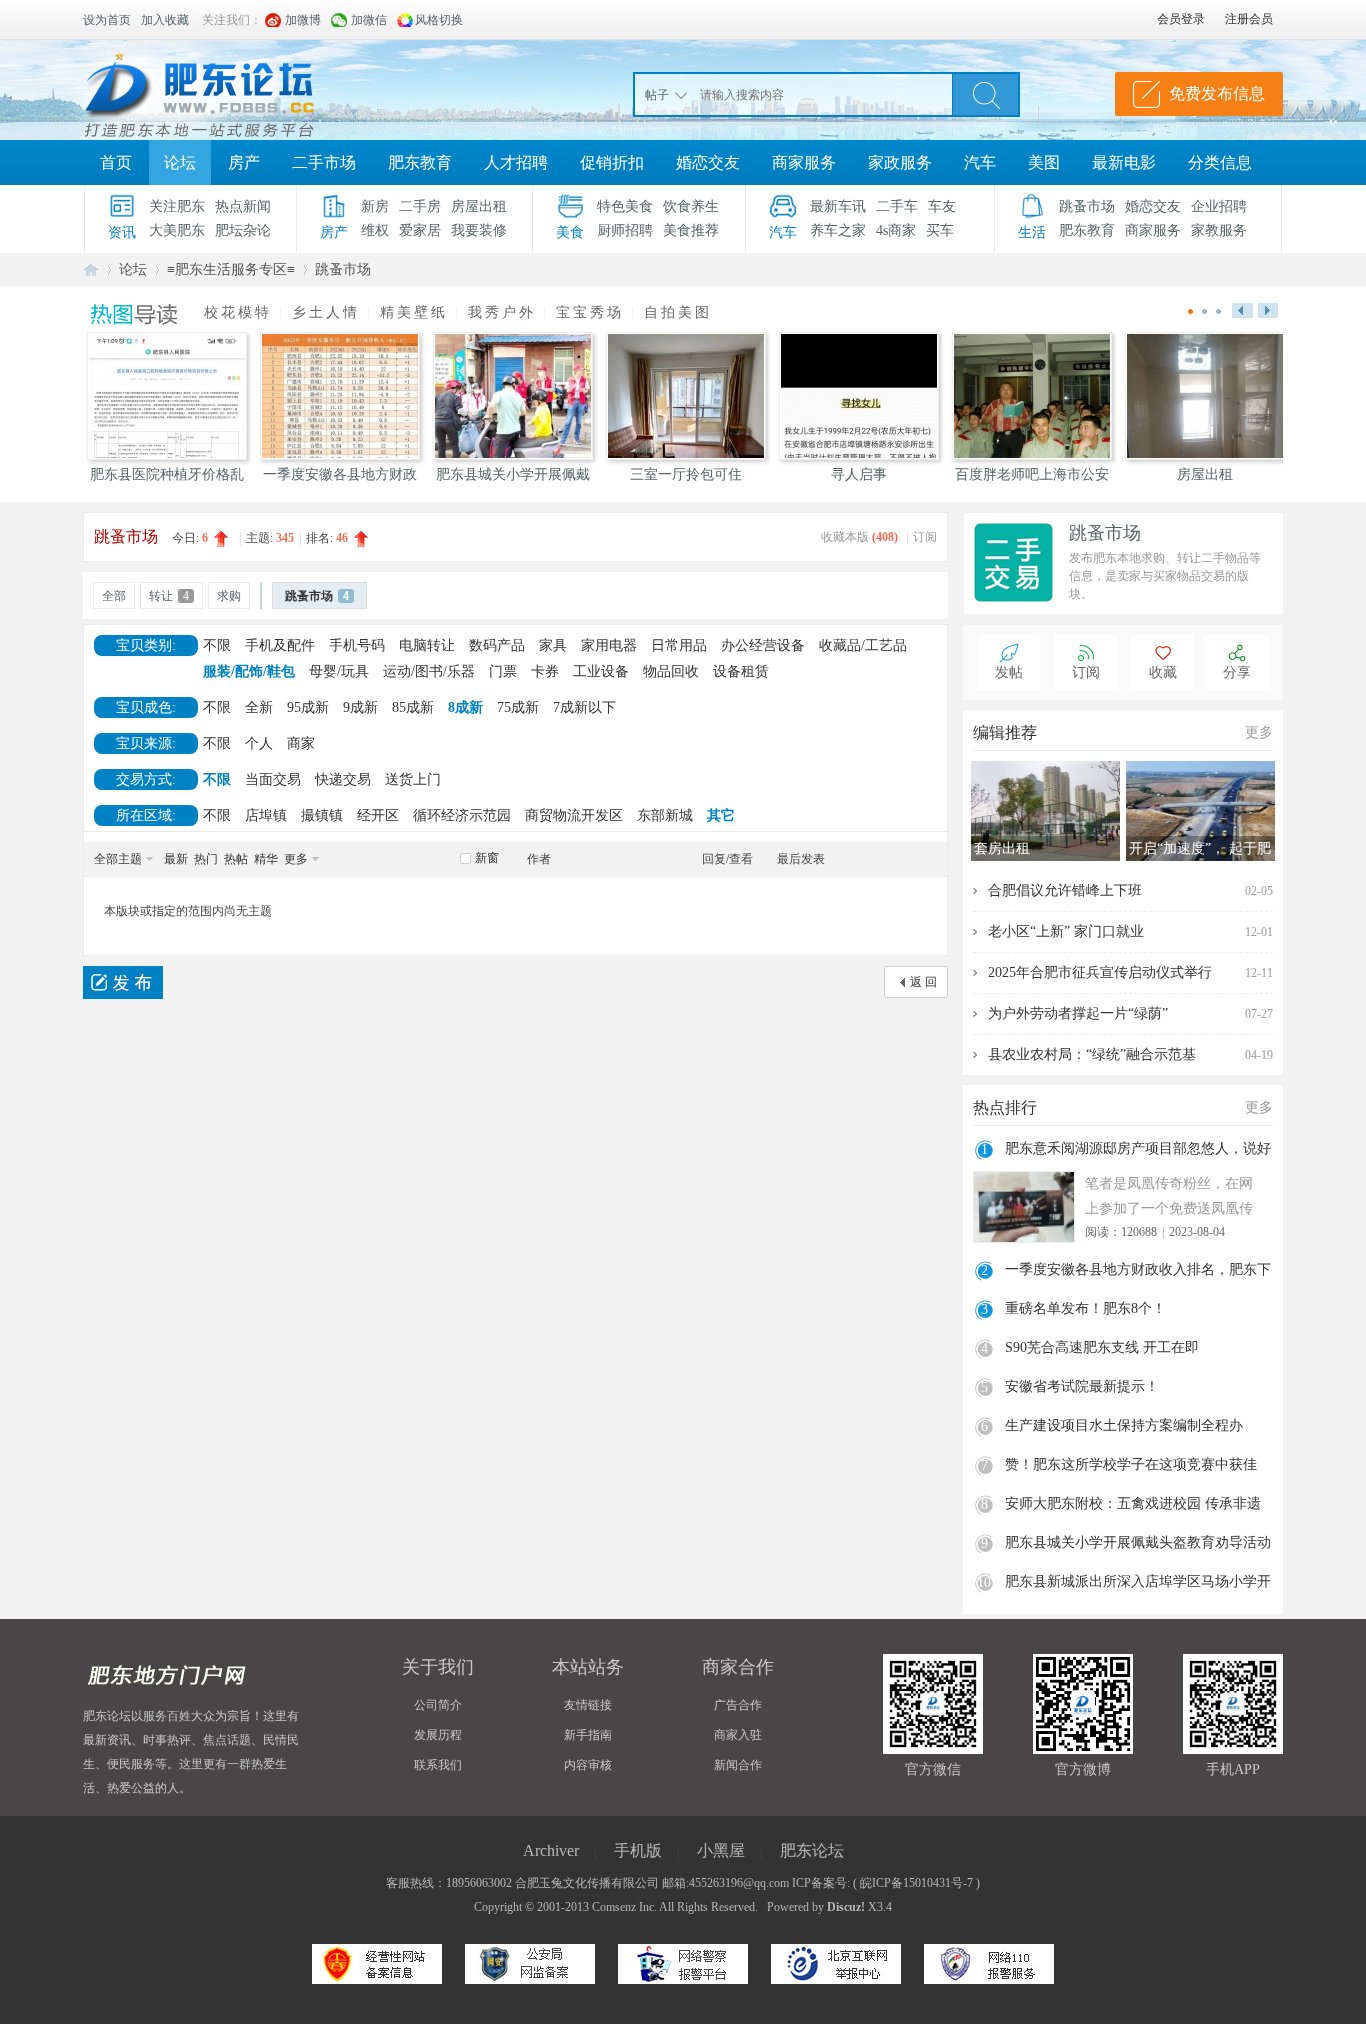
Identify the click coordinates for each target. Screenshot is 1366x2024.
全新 (259, 707)
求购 (229, 596)
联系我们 (438, 1765)
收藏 (1163, 672)
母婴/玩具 (339, 671)
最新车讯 (838, 206)
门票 (503, 671)
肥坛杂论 (243, 230)
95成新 (308, 707)
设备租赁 (741, 671)
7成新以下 (584, 707)
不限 (217, 645)
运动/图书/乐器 (429, 671)
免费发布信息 (1217, 93)
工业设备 (601, 671)
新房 (375, 206)
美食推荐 (691, 230)
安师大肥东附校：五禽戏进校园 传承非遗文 (1133, 1506)
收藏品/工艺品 (863, 645)
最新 (176, 859)
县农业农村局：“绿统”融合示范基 (1092, 1054)
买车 (940, 230)
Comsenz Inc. (624, 1907)
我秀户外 (502, 312)
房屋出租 (479, 206)
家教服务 (1219, 230)
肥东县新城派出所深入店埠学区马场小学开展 (1138, 1584)
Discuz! (846, 1907)
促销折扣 (612, 162)
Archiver (551, 1850)
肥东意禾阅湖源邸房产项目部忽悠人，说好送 (1138, 1151)
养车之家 (838, 230)
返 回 (923, 982)
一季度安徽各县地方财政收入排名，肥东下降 (1138, 1272)
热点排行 (1005, 1107)
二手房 (420, 206)
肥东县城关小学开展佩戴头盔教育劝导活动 (1138, 1542)
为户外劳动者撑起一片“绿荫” (1078, 1013)
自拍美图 (678, 312)
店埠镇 (266, 815)
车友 (942, 206)
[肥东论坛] (223, 90)
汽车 (980, 162)
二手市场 (324, 162)
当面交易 (273, 779)
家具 (553, 645)
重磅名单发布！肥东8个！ (1085, 1308)
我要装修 (479, 230)
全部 (114, 596)
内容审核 (588, 1765)
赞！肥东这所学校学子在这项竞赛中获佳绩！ (1131, 1467)
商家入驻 (738, 1735)
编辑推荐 (1005, 732)
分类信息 (1220, 162)
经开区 (378, 815)
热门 (206, 859)
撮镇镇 (322, 815)
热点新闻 (243, 206)
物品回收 (671, 671)
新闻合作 (738, 1765)
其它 (721, 815)
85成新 (413, 707)
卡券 (545, 671)
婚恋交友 (708, 162)
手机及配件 (280, 645)
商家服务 (804, 162)
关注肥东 (177, 206)
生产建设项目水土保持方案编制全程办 (1124, 1425)
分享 (1237, 672)
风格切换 (439, 20)
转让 (169, 596)
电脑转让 (427, 645)
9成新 (360, 707)
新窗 (487, 858)
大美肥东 (177, 230)
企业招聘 (1219, 206)
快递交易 (343, 779)
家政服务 (900, 162)
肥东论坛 (91, 269)
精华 (266, 859)
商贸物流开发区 (574, 815)
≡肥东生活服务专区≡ (231, 269)
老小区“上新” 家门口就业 (1066, 931)
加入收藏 (165, 20)
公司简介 (438, 1705)
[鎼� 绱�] (986, 94)
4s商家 (896, 230)
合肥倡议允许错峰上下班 (1065, 890)
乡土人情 (326, 312)
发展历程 (438, 1735)
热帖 (236, 859)
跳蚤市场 (1087, 206)
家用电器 (609, 645)
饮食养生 (691, 206)
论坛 (180, 162)
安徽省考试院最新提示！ (1082, 1386)
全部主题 (118, 859)
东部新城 (665, 815)
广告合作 (738, 1705)
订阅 (925, 537)
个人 (259, 743)
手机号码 (357, 645)
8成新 (465, 707)
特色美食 (625, 206)
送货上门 (413, 779)
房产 (244, 162)
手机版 (638, 1850)
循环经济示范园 (462, 815)
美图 (1044, 162)
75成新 (518, 707)
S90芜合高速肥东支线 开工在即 (1102, 1347)
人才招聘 (516, 162)
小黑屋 (721, 1850)
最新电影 (1124, 162)
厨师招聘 (625, 230)
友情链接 (588, 1705)
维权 (375, 230)
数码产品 (497, 645)
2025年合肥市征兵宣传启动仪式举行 (1100, 972)
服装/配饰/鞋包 (249, 671)
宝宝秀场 (590, 312)
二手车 (897, 206)
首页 (116, 162)
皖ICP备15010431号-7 (916, 1883)
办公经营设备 (763, 645)
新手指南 (588, 1735)
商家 (301, 743)
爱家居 (420, 230)
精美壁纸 (414, 312)
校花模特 (238, 312)
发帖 (1009, 672)
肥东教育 (420, 162)
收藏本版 (859, 537)
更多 (296, 859)
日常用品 (679, 645)
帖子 (657, 95)
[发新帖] (123, 982)
